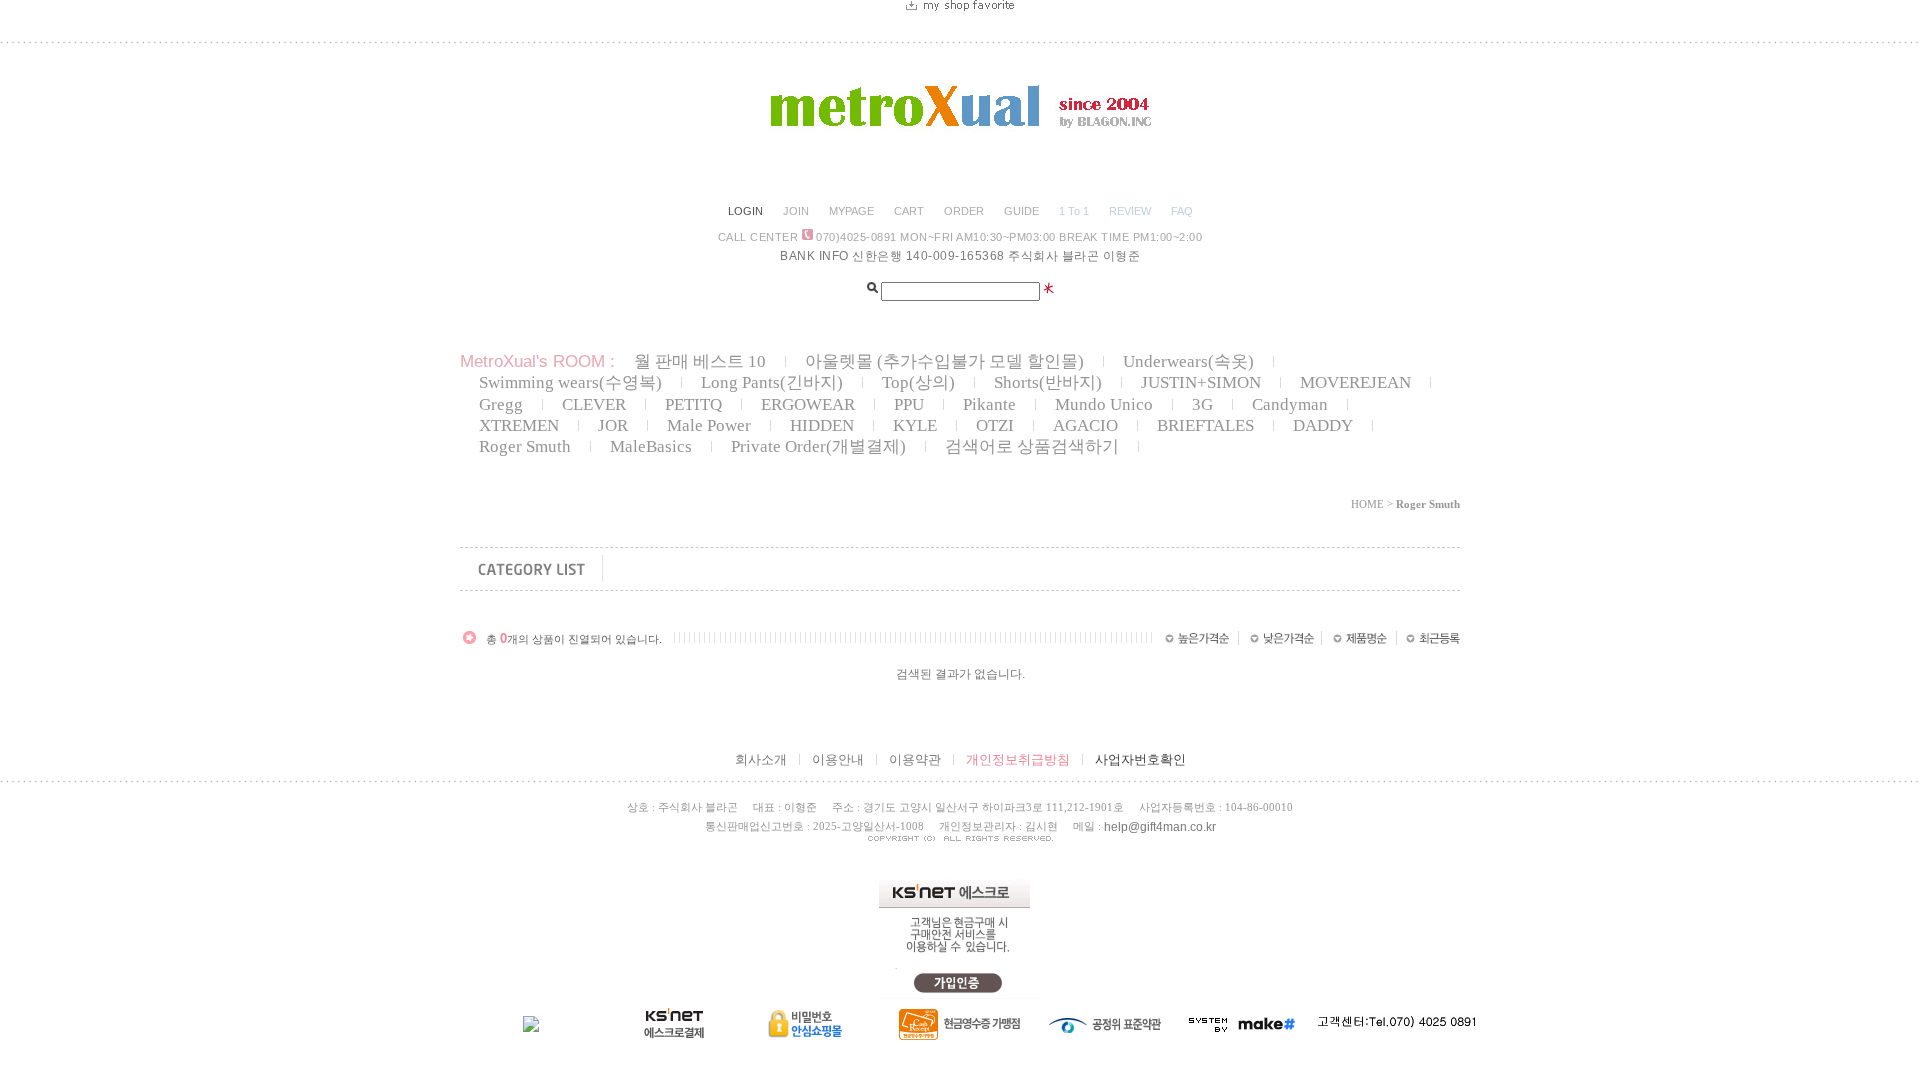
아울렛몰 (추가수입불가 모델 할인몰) (944, 361)
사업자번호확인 (1140, 759)
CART (909, 211)
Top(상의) (918, 382)
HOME (1367, 504)
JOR (613, 425)
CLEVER (594, 404)
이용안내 (838, 759)
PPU (909, 404)
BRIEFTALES (1205, 425)
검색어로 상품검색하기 (1032, 446)
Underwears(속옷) (1188, 361)
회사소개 (761, 759)
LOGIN (745, 211)
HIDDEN (822, 425)
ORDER (964, 211)
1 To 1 (1074, 211)
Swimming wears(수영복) (570, 382)
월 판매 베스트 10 (700, 361)
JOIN (796, 211)
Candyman (1290, 404)
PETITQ (693, 404)
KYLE (915, 425)
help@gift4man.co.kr (1160, 827)
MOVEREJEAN (1355, 382)
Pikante (989, 404)
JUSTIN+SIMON (1201, 382)
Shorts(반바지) (1048, 382)
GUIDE (1021, 211)
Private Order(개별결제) (818, 446)
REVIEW (1130, 211)
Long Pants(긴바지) (772, 382)
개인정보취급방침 (1018, 759)
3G (1202, 404)
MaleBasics (651, 446)
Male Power (709, 425)
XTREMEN (519, 425)
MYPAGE (851, 211)
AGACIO (1085, 425)
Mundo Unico (1104, 404)
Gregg (501, 404)
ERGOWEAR (808, 404)
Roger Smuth (525, 446)
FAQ (1182, 211)
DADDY (1323, 425)
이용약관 (915, 759)
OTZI (995, 425)
